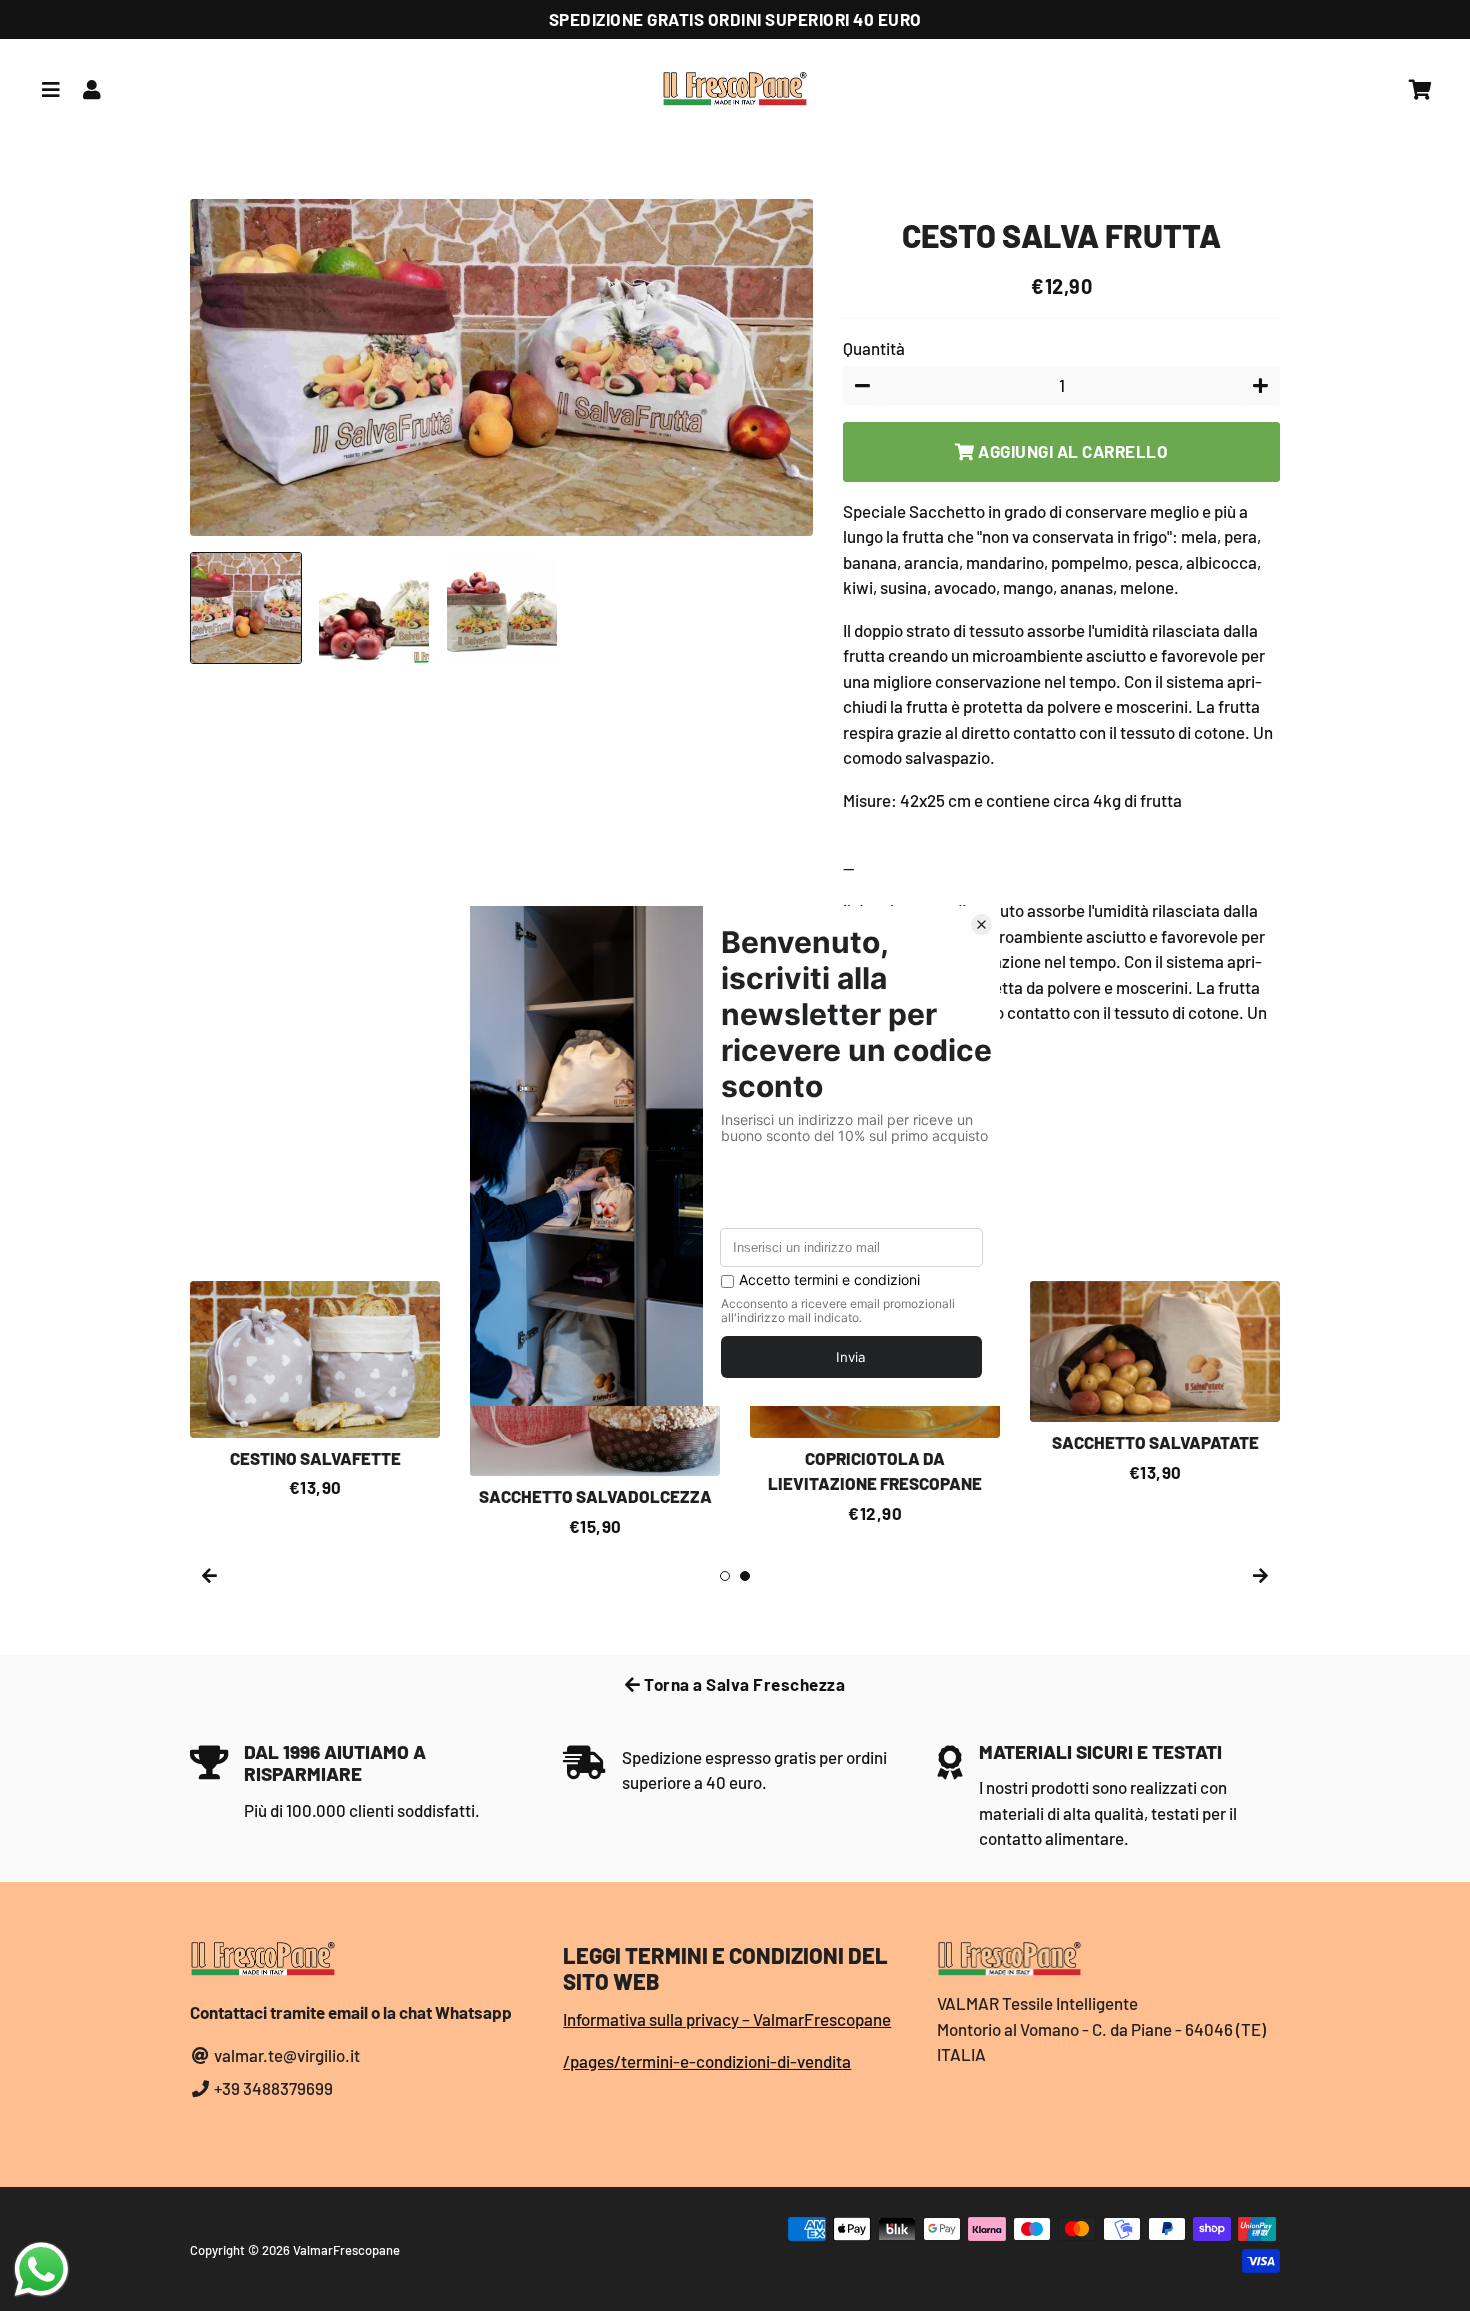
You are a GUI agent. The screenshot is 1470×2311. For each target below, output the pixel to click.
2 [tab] (745, 1576)
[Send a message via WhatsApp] (41, 2269)
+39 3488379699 (272, 2088)
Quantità (874, 348)
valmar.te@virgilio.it (285, 2055)
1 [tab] (725, 1576)
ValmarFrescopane (346, 2250)
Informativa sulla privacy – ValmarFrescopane (727, 2019)
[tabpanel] (315, 1390)
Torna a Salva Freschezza (743, 1684)
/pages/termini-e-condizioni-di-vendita (707, 2061)
